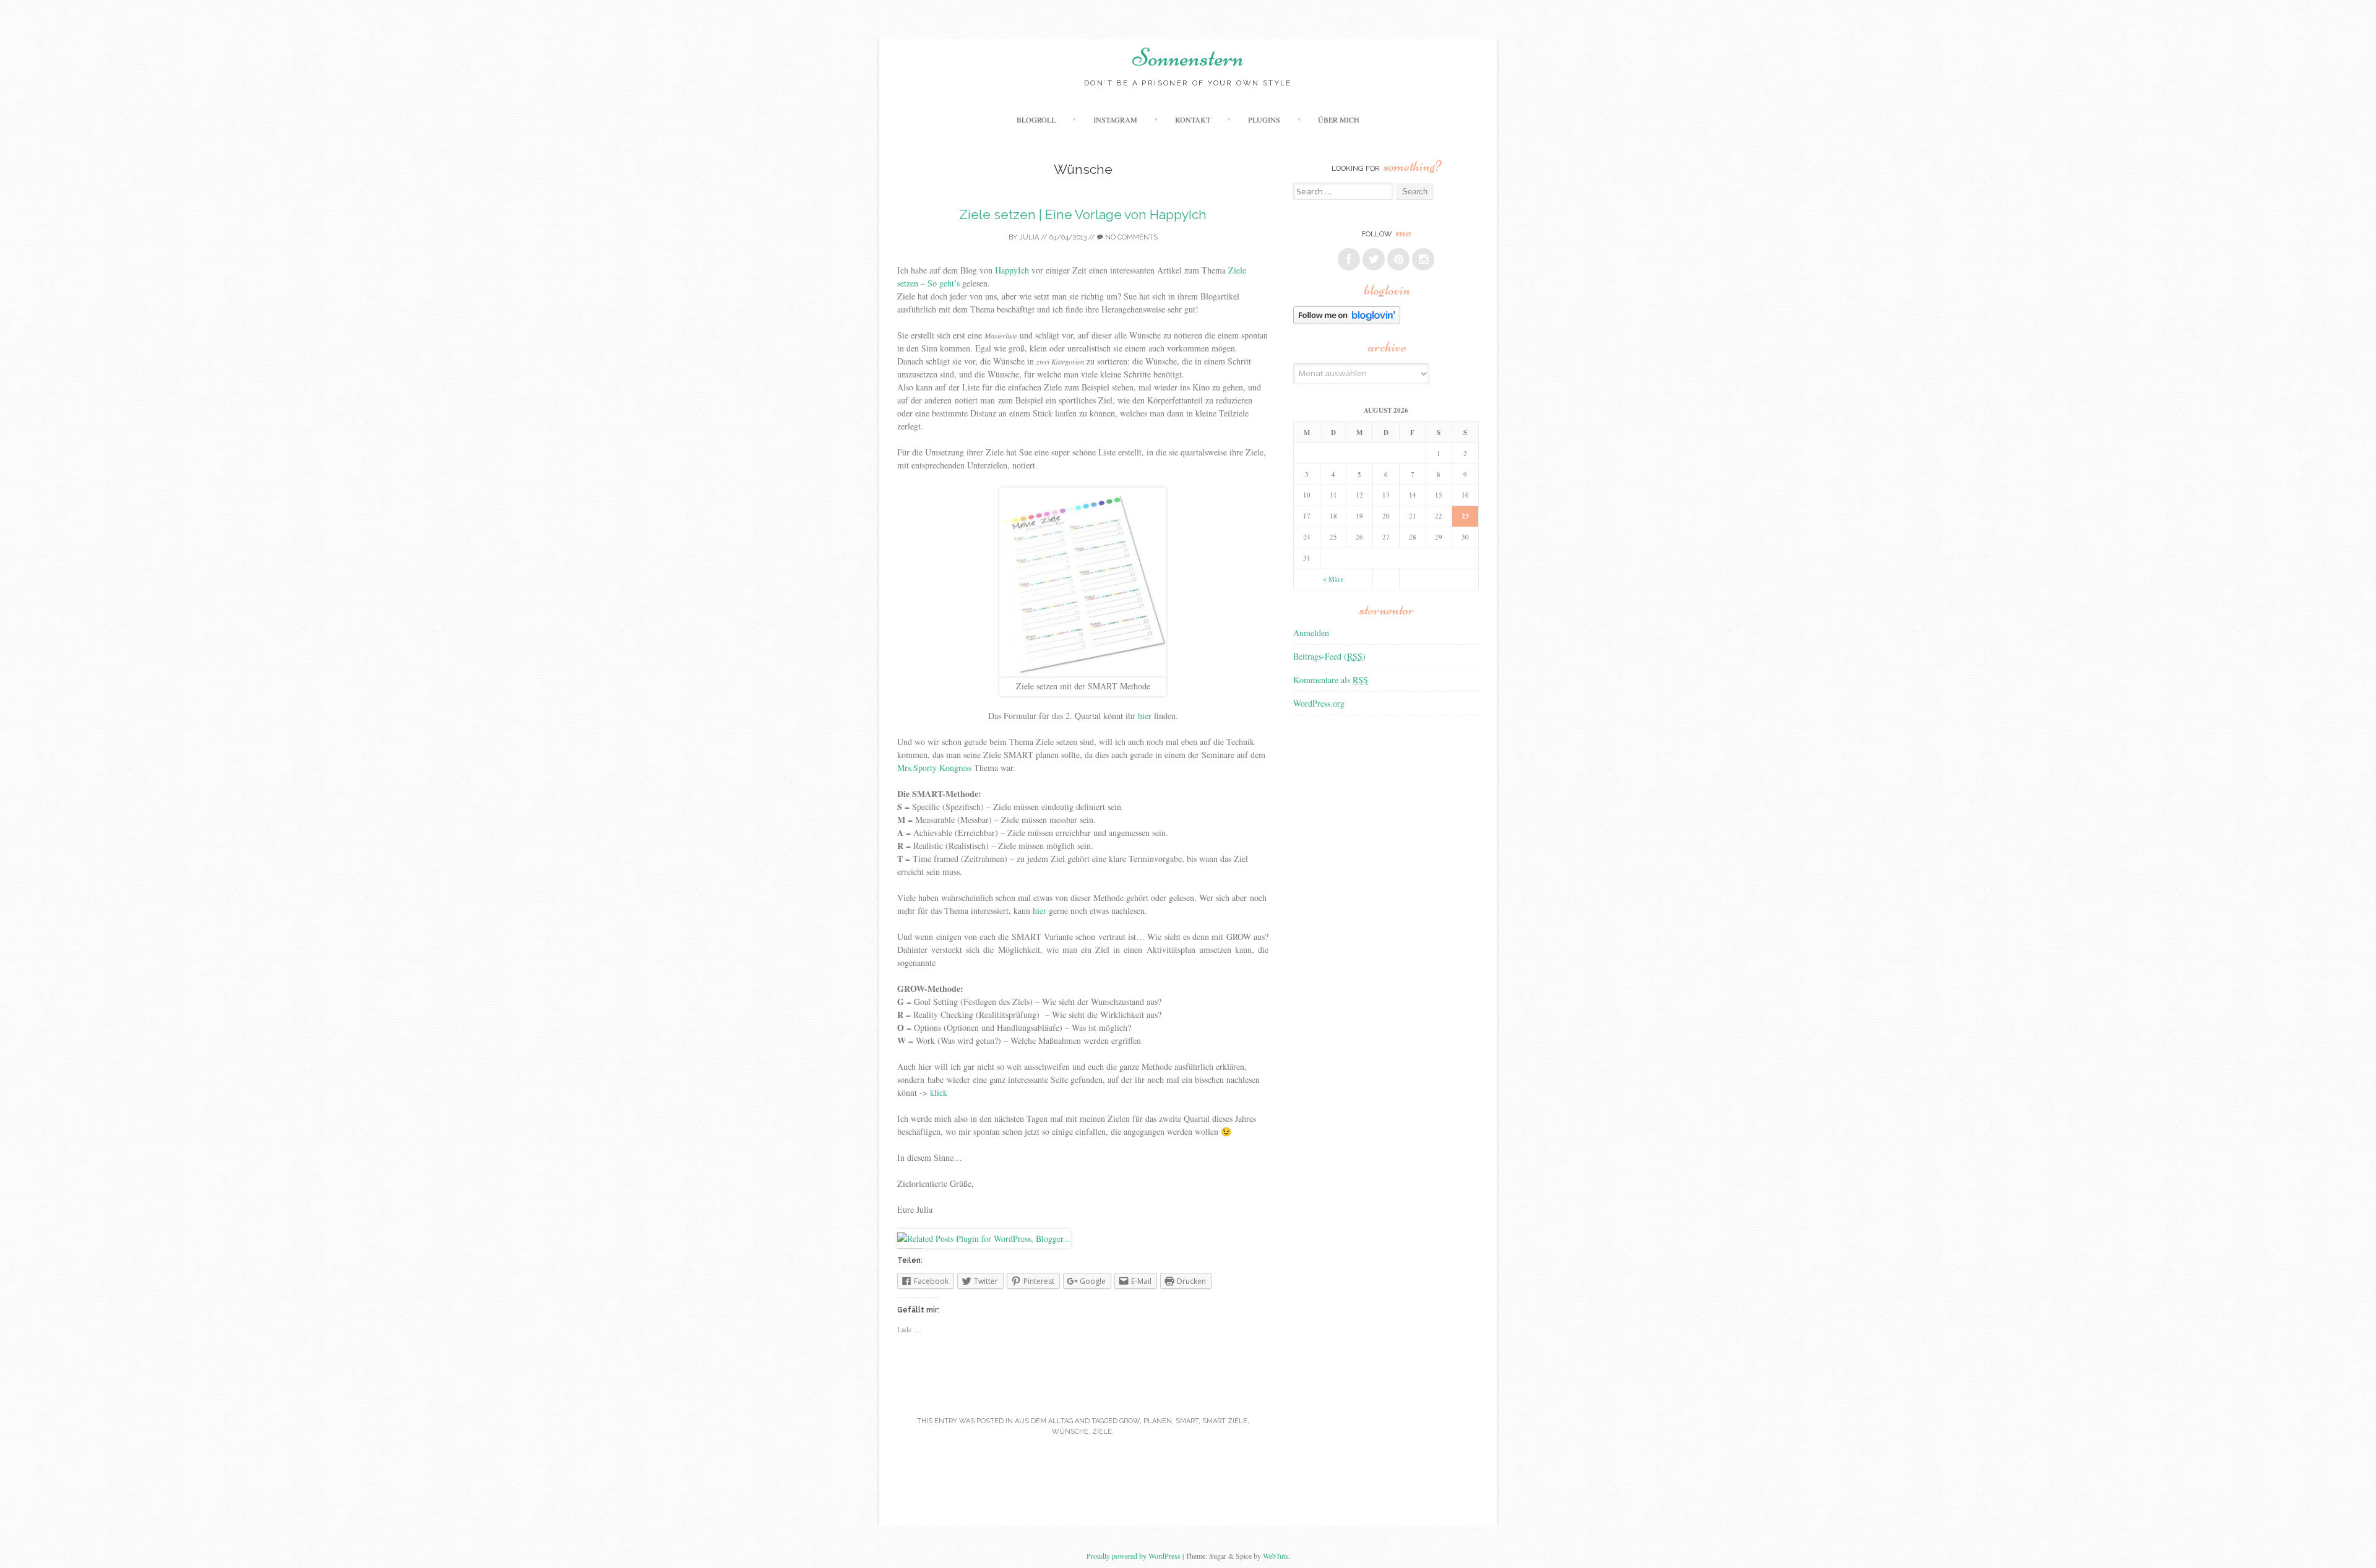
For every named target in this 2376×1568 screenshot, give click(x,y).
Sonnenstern (1188, 58)
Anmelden (1311, 633)
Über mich (1339, 119)
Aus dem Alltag (1044, 1421)
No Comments (1130, 237)
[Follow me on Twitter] (1374, 259)
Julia (1029, 237)
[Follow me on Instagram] (1423, 259)
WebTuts (1276, 1556)
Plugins (1264, 119)
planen (1158, 1421)
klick (939, 1092)
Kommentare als (1331, 680)
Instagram (1115, 119)
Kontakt (1193, 119)
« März (1333, 579)
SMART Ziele (1225, 1421)
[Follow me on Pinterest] (1398, 259)
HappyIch (1012, 270)
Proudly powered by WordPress (1134, 1556)
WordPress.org (1319, 703)
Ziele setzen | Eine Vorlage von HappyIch (1083, 214)
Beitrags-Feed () (1329, 656)
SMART (1187, 1421)
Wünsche (1070, 1432)
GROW (1130, 1421)
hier (1145, 716)
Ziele (1102, 1432)
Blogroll (1036, 119)
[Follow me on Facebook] (1349, 259)
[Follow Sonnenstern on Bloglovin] (1347, 321)
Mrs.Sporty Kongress (934, 768)
